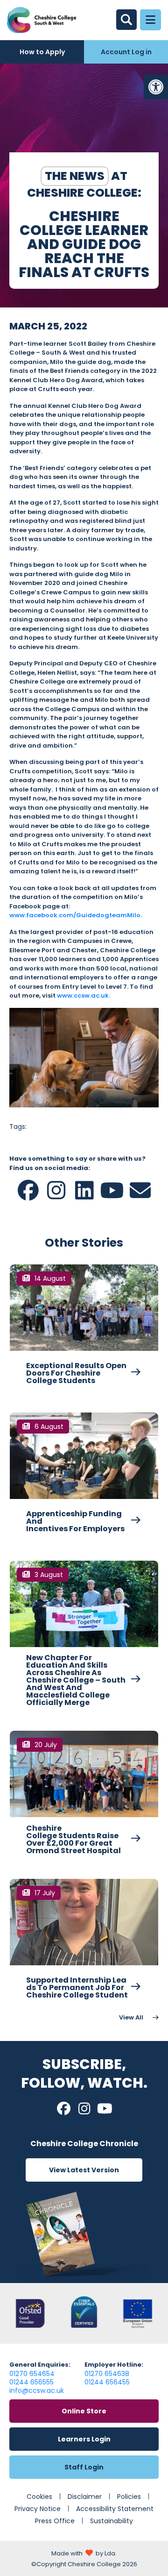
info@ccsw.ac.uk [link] (37, 2390)
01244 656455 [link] (107, 2382)
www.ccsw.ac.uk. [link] (84, 995)
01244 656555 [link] (31, 2382)
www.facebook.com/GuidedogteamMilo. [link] (76, 915)
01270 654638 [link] (107, 2374)
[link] (156, 87)
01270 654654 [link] (32, 2374)
